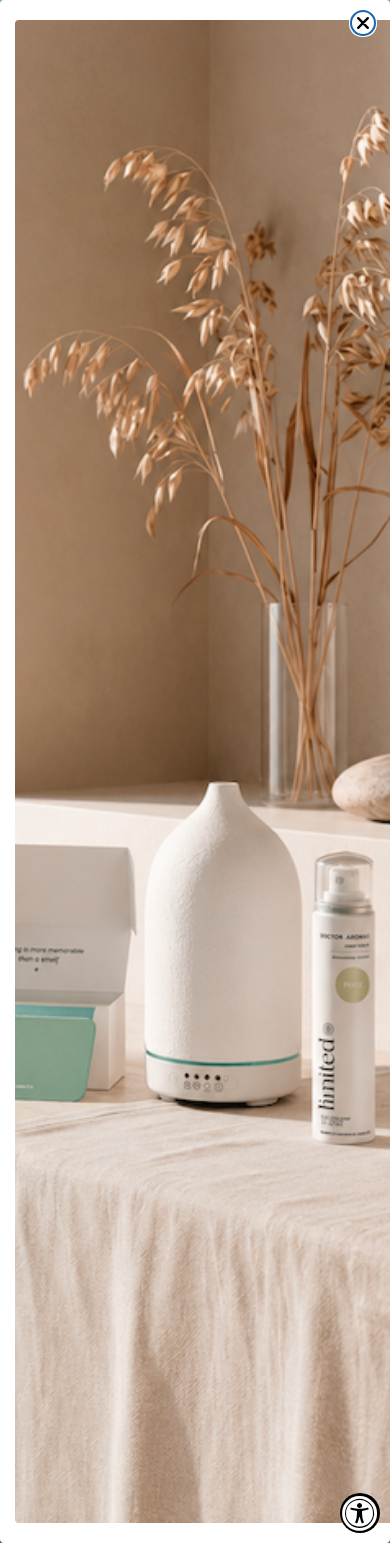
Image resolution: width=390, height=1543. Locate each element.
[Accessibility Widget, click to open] (360, 1513)
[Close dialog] (363, 23)
